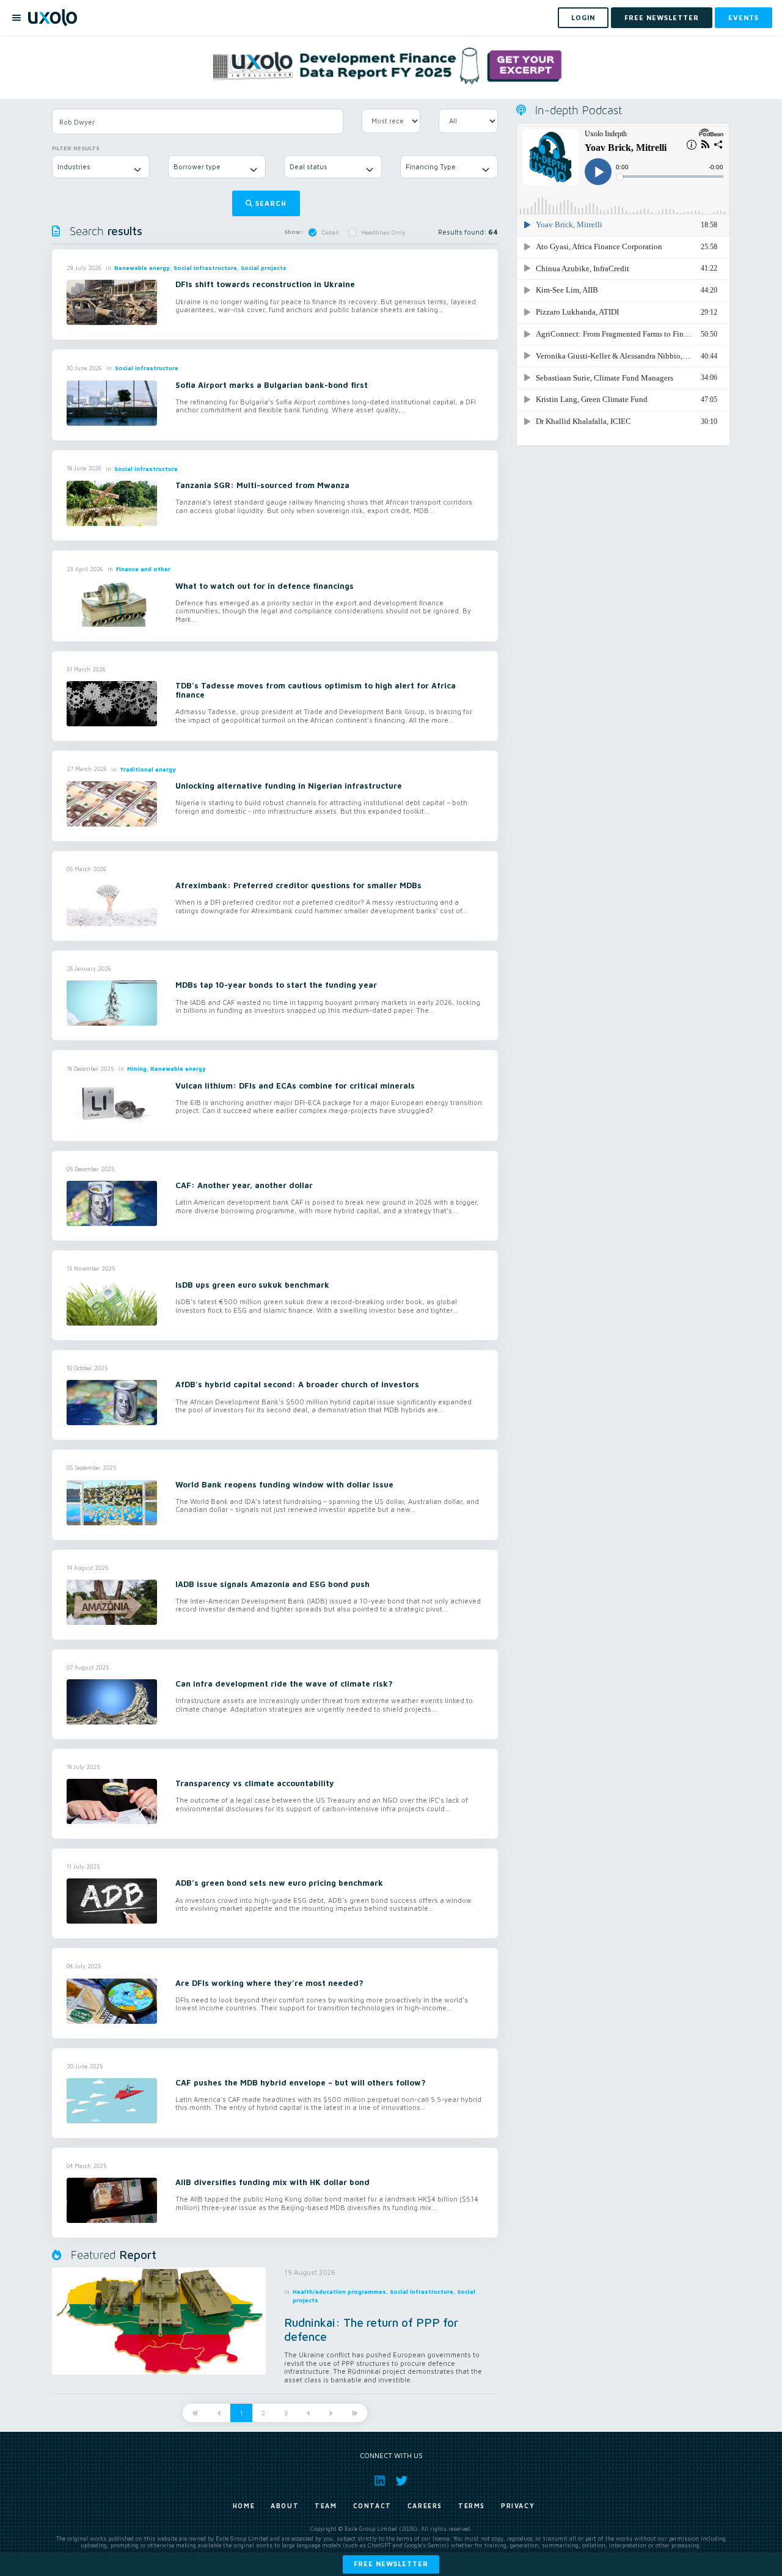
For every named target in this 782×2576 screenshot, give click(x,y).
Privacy (518, 2506)
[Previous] (219, 2413)
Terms (472, 2506)
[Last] (354, 2413)
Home (244, 2506)
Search (271, 203)
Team (326, 2506)
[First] (195, 2413)
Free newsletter (391, 2563)
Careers (425, 2506)
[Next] (331, 2413)
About (285, 2506)
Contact (372, 2506)
